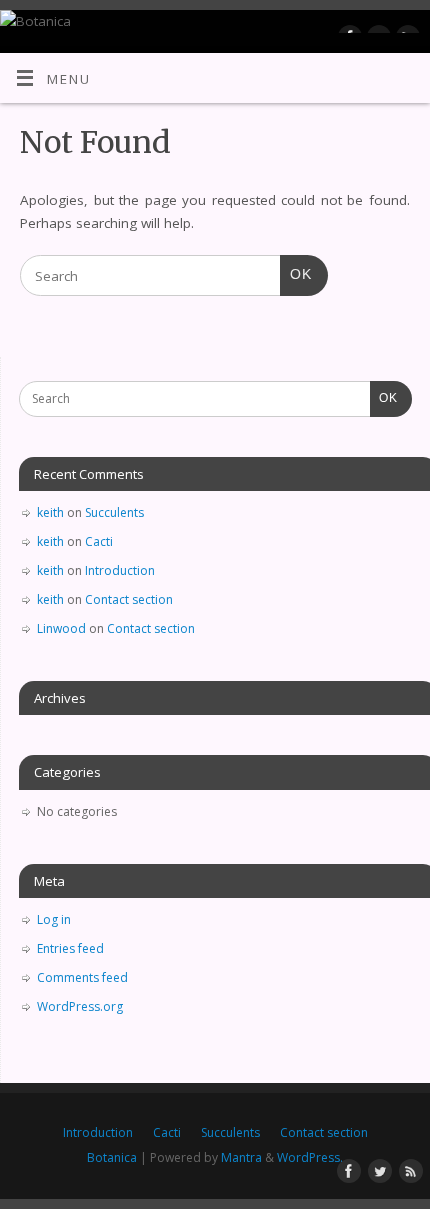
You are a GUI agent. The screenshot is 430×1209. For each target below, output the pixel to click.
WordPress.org (80, 1006)
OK (296, 274)
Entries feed (70, 948)
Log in (54, 919)
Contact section (129, 599)
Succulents (114, 512)
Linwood (61, 628)
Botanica (112, 1157)
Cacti (99, 541)
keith (50, 512)
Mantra (241, 1157)
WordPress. (310, 1157)
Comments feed (82, 977)
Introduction (120, 570)
